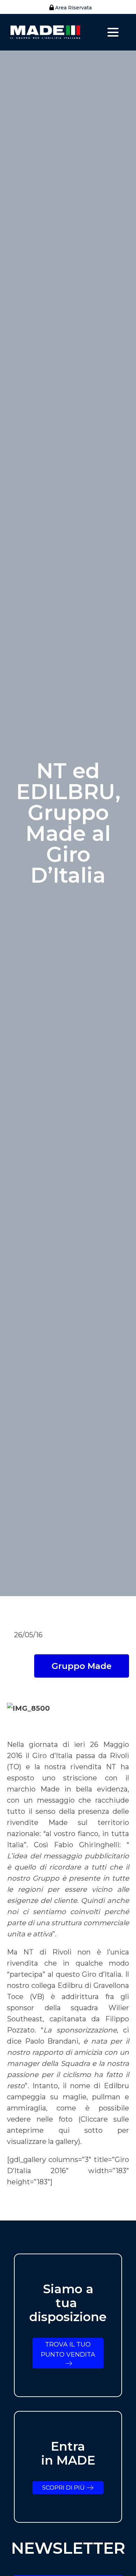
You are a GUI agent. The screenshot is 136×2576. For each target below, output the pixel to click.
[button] (68, 8)
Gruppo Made (82, 1666)
